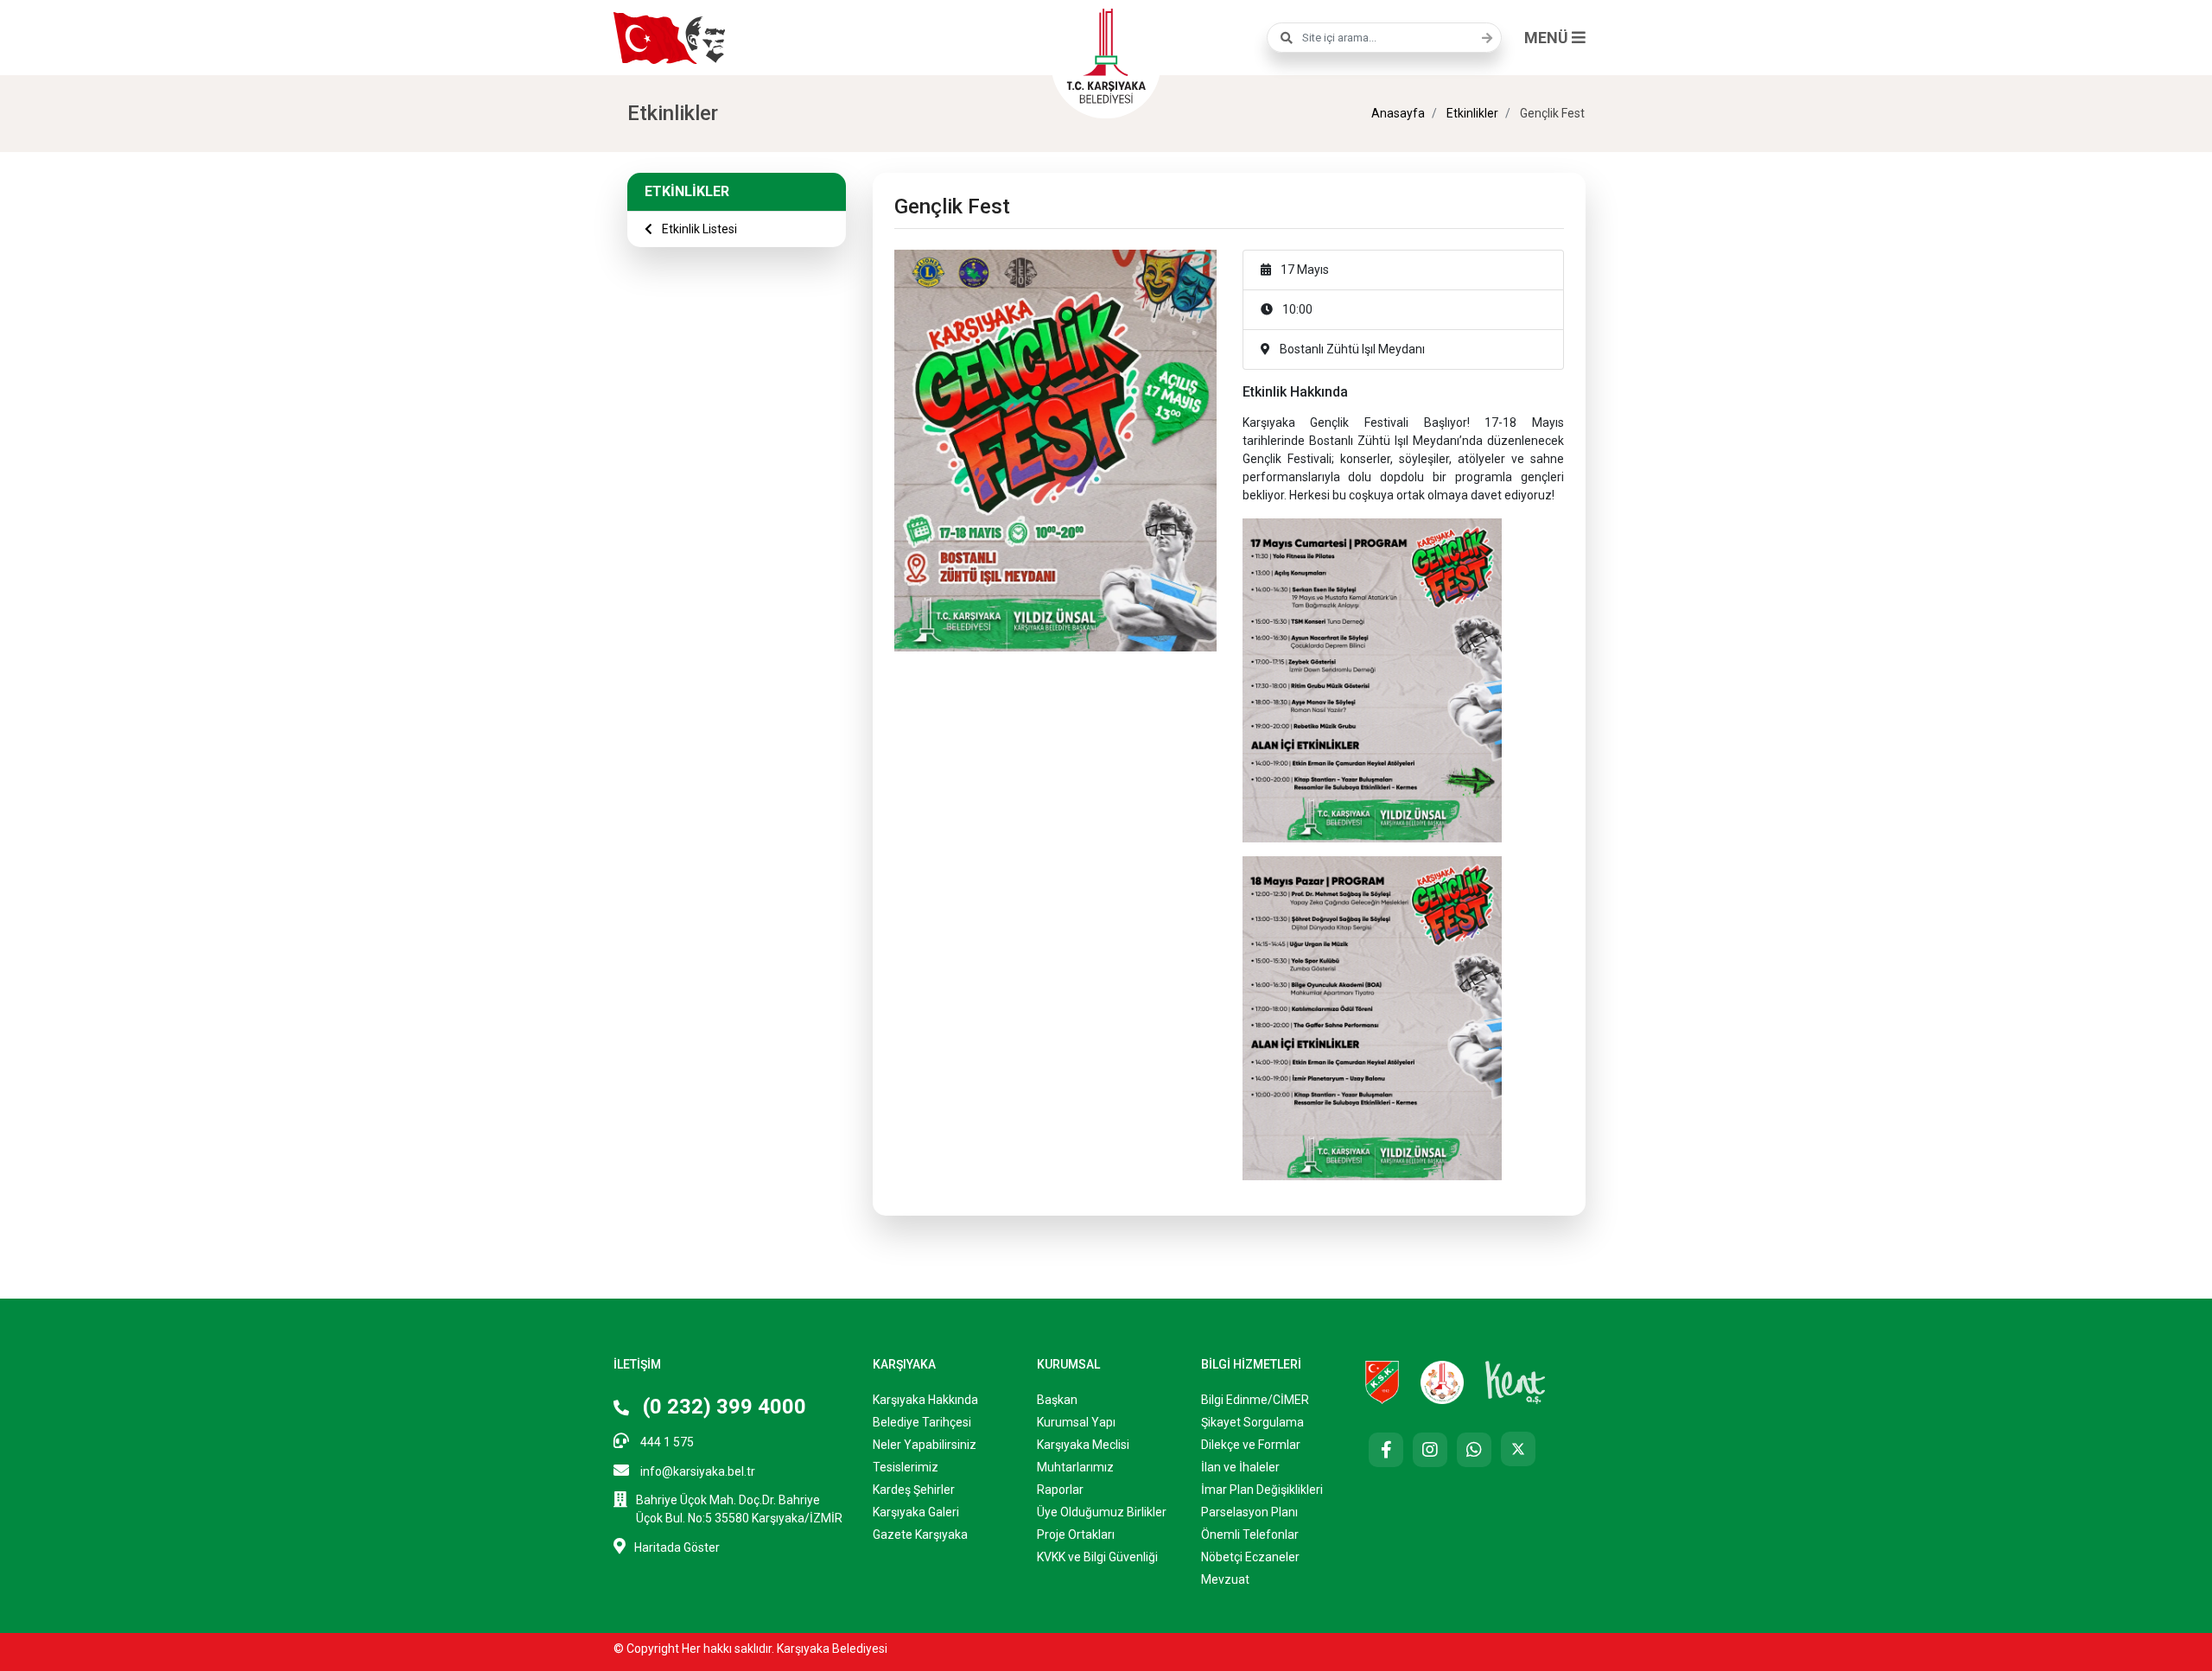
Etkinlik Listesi (698, 229)
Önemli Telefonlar (1250, 1534)
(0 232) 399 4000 (722, 1407)
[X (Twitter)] (1518, 1449)
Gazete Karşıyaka (920, 1534)
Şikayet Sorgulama (1252, 1422)
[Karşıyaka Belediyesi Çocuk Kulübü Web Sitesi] (1442, 1381)
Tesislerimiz (906, 1467)
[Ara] (1483, 38)
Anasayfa (1398, 113)
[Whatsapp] (1474, 1450)
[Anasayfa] (1106, 54)
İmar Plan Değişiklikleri (1262, 1490)
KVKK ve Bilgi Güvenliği (1097, 1557)
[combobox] (1384, 38)
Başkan (1057, 1400)
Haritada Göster (677, 1547)
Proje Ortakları (1076, 1534)
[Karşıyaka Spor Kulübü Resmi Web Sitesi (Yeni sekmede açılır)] (1382, 1381)
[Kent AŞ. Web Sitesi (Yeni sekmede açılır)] (1516, 1381)
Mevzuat (1225, 1579)
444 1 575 (666, 1442)
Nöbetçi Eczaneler (1250, 1557)
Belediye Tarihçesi (922, 1422)
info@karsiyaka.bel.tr (696, 1471)
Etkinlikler (1471, 113)
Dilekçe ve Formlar (1251, 1445)
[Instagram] (1430, 1450)
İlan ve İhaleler (1240, 1467)
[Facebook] (1386, 1450)
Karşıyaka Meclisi (1083, 1445)
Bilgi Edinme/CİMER (1255, 1400)
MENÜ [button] (1548, 38)
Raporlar (1060, 1490)
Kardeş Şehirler (914, 1490)
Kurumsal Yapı (1076, 1422)
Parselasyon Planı (1249, 1512)
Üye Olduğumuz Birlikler (1102, 1512)
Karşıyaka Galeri (916, 1512)
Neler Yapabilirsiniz (925, 1445)
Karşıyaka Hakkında (925, 1400)
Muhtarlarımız (1075, 1467)
